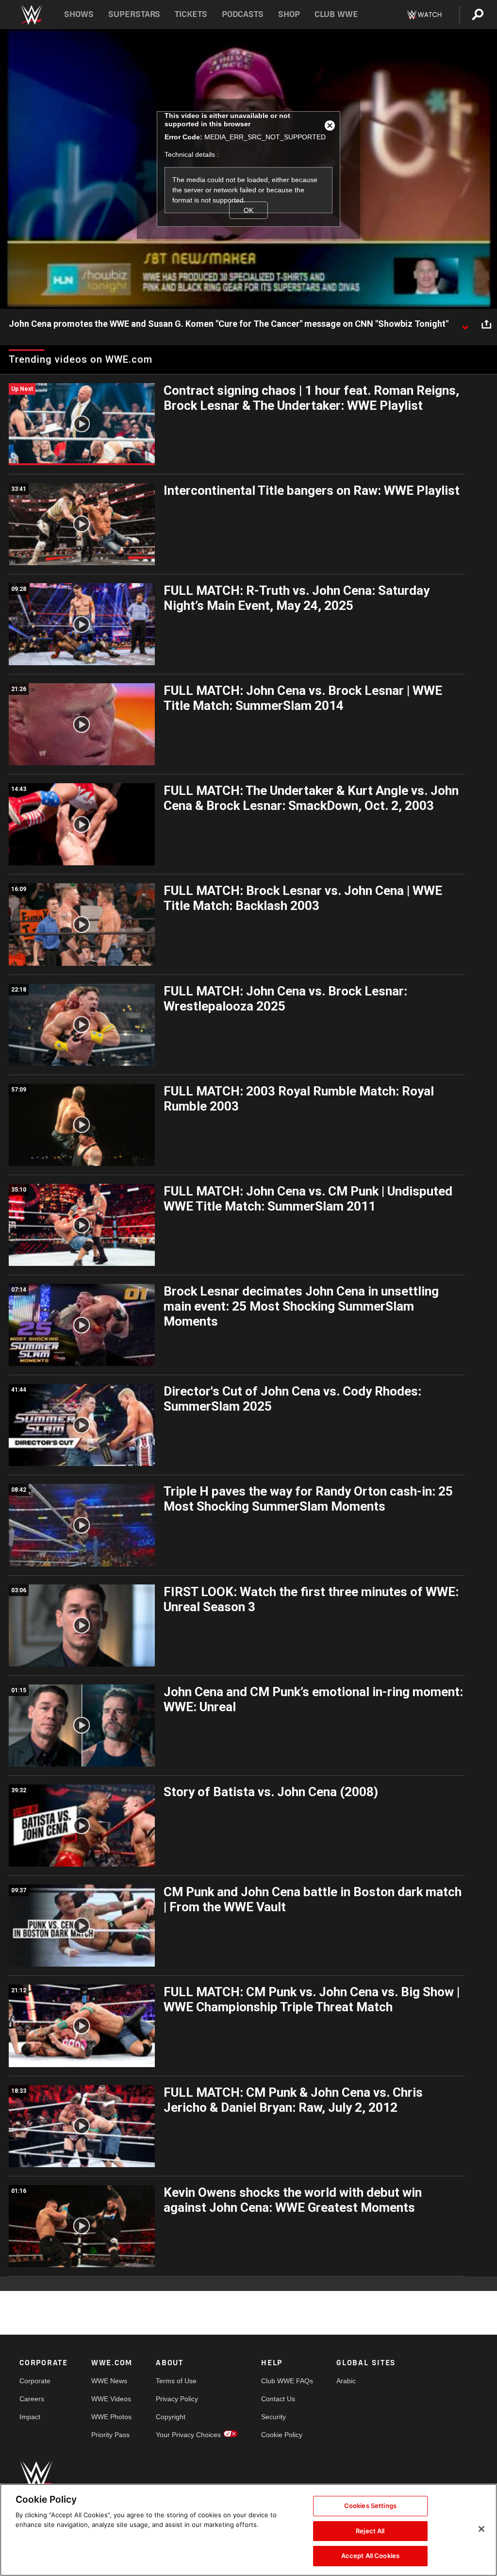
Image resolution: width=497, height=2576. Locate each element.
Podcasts (243, 14)
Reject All (370, 2531)
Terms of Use (176, 2381)
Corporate (35, 2381)
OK (248, 210)
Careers (32, 2399)
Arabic (346, 2381)
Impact (30, 2417)
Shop (289, 14)
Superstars (134, 14)
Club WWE (336, 14)
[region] (248, 2530)
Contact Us (278, 2399)
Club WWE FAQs (287, 2381)
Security (273, 2417)
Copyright (171, 2417)
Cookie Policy (282, 2435)
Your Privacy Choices (188, 2435)
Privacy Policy (177, 2399)
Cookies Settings (370, 2506)
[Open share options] (486, 324)
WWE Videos (111, 2399)
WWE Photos (111, 2417)
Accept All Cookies (370, 2556)
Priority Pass (110, 2435)
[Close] (481, 2529)
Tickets (191, 14)
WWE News (109, 2381)
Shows (79, 14)
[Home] (31, 15)
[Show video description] (465, 324)
